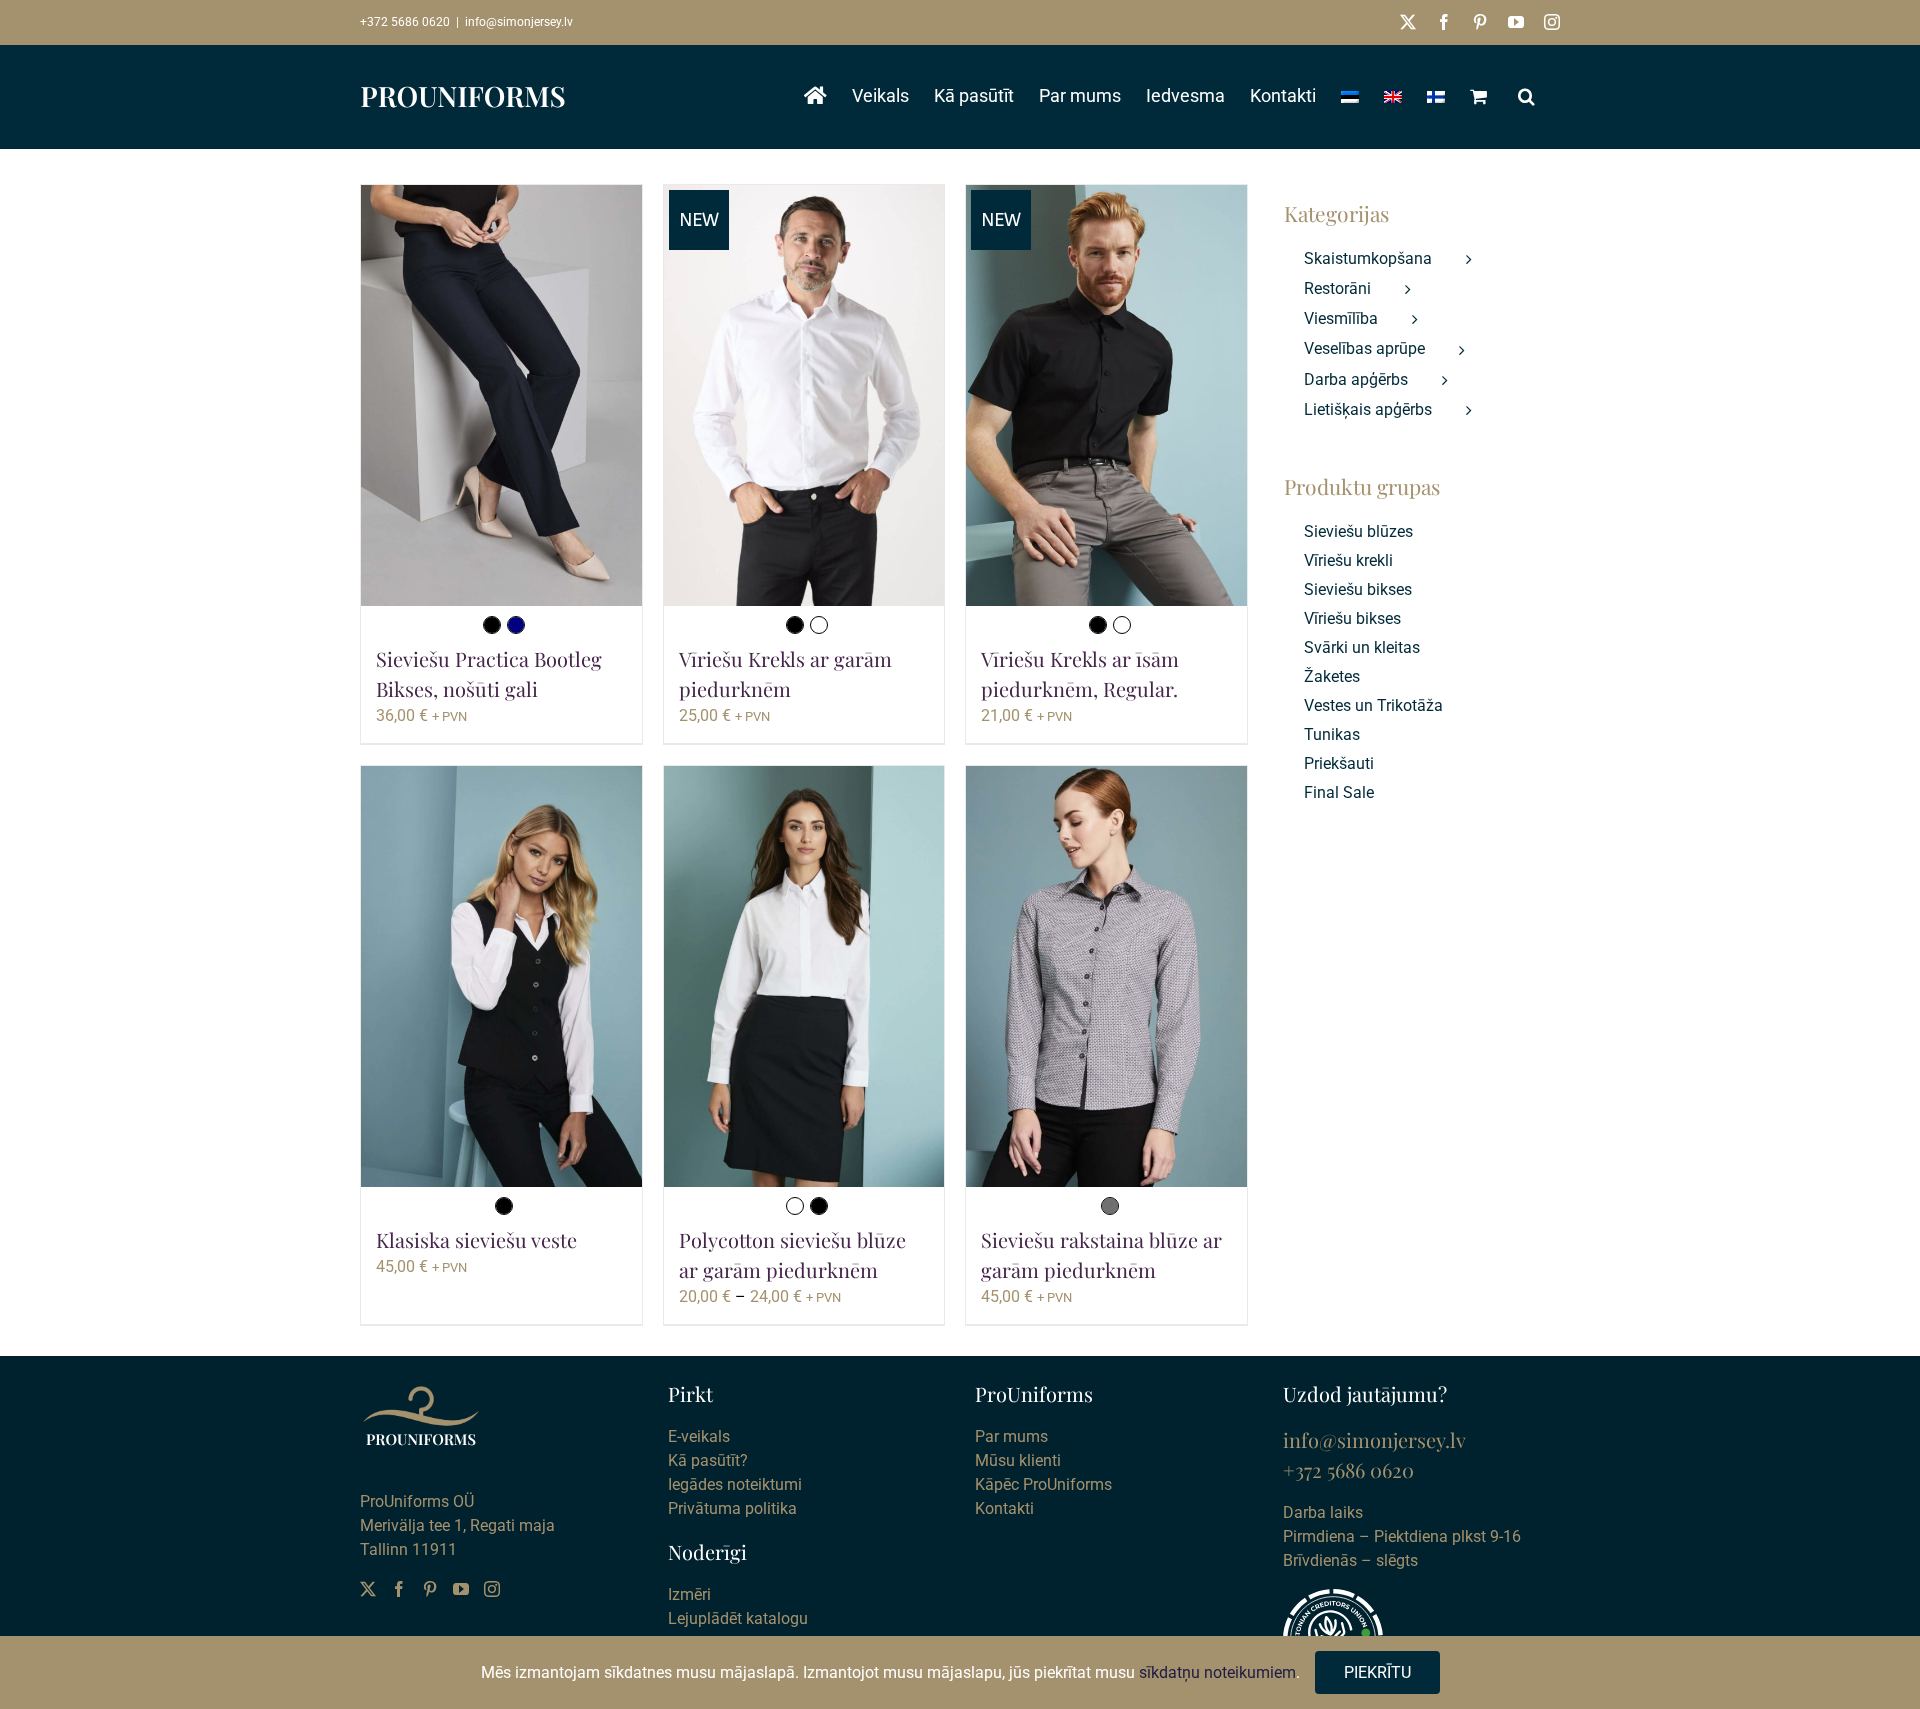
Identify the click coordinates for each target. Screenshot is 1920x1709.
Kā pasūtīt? (708, 1460)
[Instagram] (492, 1589)
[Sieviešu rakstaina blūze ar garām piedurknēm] (1106, 976)
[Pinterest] (430, 1589)
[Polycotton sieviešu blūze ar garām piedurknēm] (804, 976)
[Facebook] (399, 1589)
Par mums (1011, 1436)
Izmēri (689, 1594)
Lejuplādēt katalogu (738, 1618)
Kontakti (1004, 1508)
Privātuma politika (732, 1508)
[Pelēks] (1110, 1206)
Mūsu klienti (1018, 1460)
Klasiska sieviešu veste (476, 1239)
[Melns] (492, 625)
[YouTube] (461, 1589)
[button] (1526, 96)
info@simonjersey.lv (519, 22)
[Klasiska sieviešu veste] (501, 976)
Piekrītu (1377, 1672)
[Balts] (819, 625)
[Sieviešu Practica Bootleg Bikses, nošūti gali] (501, 395)
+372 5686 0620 (405, 22)
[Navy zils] (516, 625)
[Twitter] (368, 1589)
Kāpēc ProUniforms (1043, 1484)
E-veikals (699, 1436)
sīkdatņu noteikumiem (1217, 1672)
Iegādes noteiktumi (735, 1484)
